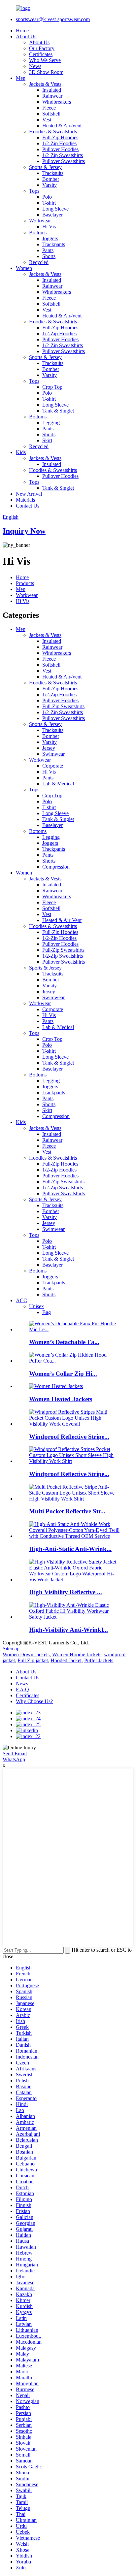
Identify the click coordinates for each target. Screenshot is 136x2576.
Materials (25, 500)
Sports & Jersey (45, 167)
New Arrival (29, 494)
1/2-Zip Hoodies (59, 143)
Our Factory (42, 48)
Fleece (49, 108)
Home (22, 31)
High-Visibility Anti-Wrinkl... (68, 1630)
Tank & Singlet (58, 411)
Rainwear (52, 96)
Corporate (53, 766)
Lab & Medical (58, 784)
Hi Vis (49, 227)
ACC (21, 1300)
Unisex (36, 1306)
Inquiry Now (24, 531)
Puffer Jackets (99, 1660)
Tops (34, 191)
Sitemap (11, 1649)
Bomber (51, 179)
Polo (47, 197)
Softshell (51, 114)
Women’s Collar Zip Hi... (63, 1374)
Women (24, 268)
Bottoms (38, 232)
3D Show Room (46, 72)
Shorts (49, 256)
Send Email (15, 1753)
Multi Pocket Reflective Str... (67, 1511)
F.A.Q (22, 1689)
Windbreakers (57, 102)
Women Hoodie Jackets (77, 1654)
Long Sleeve (55, 209)
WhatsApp (14, 1759)
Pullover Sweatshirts (64, 161)
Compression (56, 867)
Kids (21, 452)
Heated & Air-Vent (62, 126)
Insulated (52, 90)
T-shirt (49, 203)
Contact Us (28, 506)
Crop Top (52, 387)
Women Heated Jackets (61, 1399)
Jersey (49, 748)
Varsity (50, 185)
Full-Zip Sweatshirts (63, 706)
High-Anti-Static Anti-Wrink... (70, 1549)
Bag (47, 1312)
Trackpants (54, 244)
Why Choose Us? (34, 1701)
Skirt (47, 440)
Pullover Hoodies (60, 149)
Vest (47, 120)
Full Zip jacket (33, 1660)
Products (25, 583)
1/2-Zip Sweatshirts (63, 155)
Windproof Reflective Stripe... (69, 1437)
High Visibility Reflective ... (66, 1592)
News (35, 66)
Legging (51, 423)
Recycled (39, 262)
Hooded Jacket (66, 1660)
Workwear (40, 221)
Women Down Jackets (26, 1654)
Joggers (50, 238)
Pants (48, 250)
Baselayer (52, 215)
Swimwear (53, 754)
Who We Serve (45, 60)
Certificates (41, 54)
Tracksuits (53, 173)
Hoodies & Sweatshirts (53, 132)
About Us (26, 36)
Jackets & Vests (45, 84)
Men (21, 78)
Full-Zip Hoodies (60, 137)
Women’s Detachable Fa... (64, 1342)
